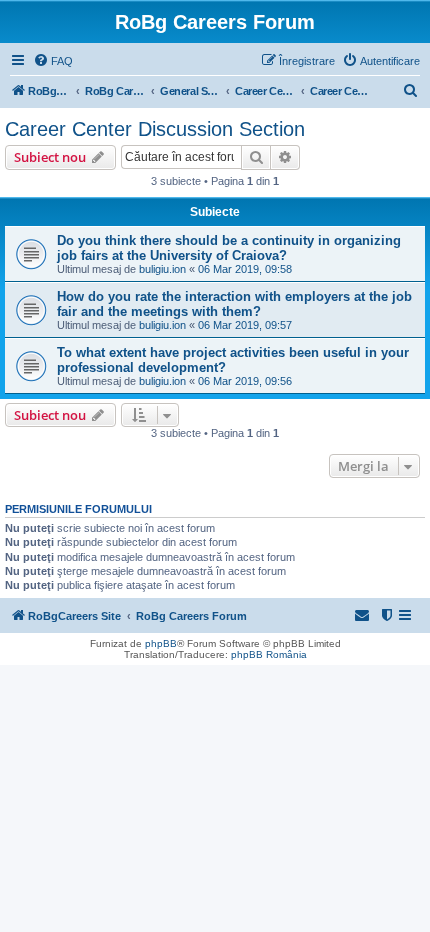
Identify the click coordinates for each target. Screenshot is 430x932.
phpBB (161, 643)
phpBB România (269, 654)
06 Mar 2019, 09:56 (245, 381)
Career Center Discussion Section (155, 129)
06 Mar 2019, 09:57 (245, 325)
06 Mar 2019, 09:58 (245, 269)
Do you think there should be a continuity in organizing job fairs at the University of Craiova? (229, 248)
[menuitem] (53, 61)
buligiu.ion (162, 269)
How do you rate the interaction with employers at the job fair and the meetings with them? (234, 304)
